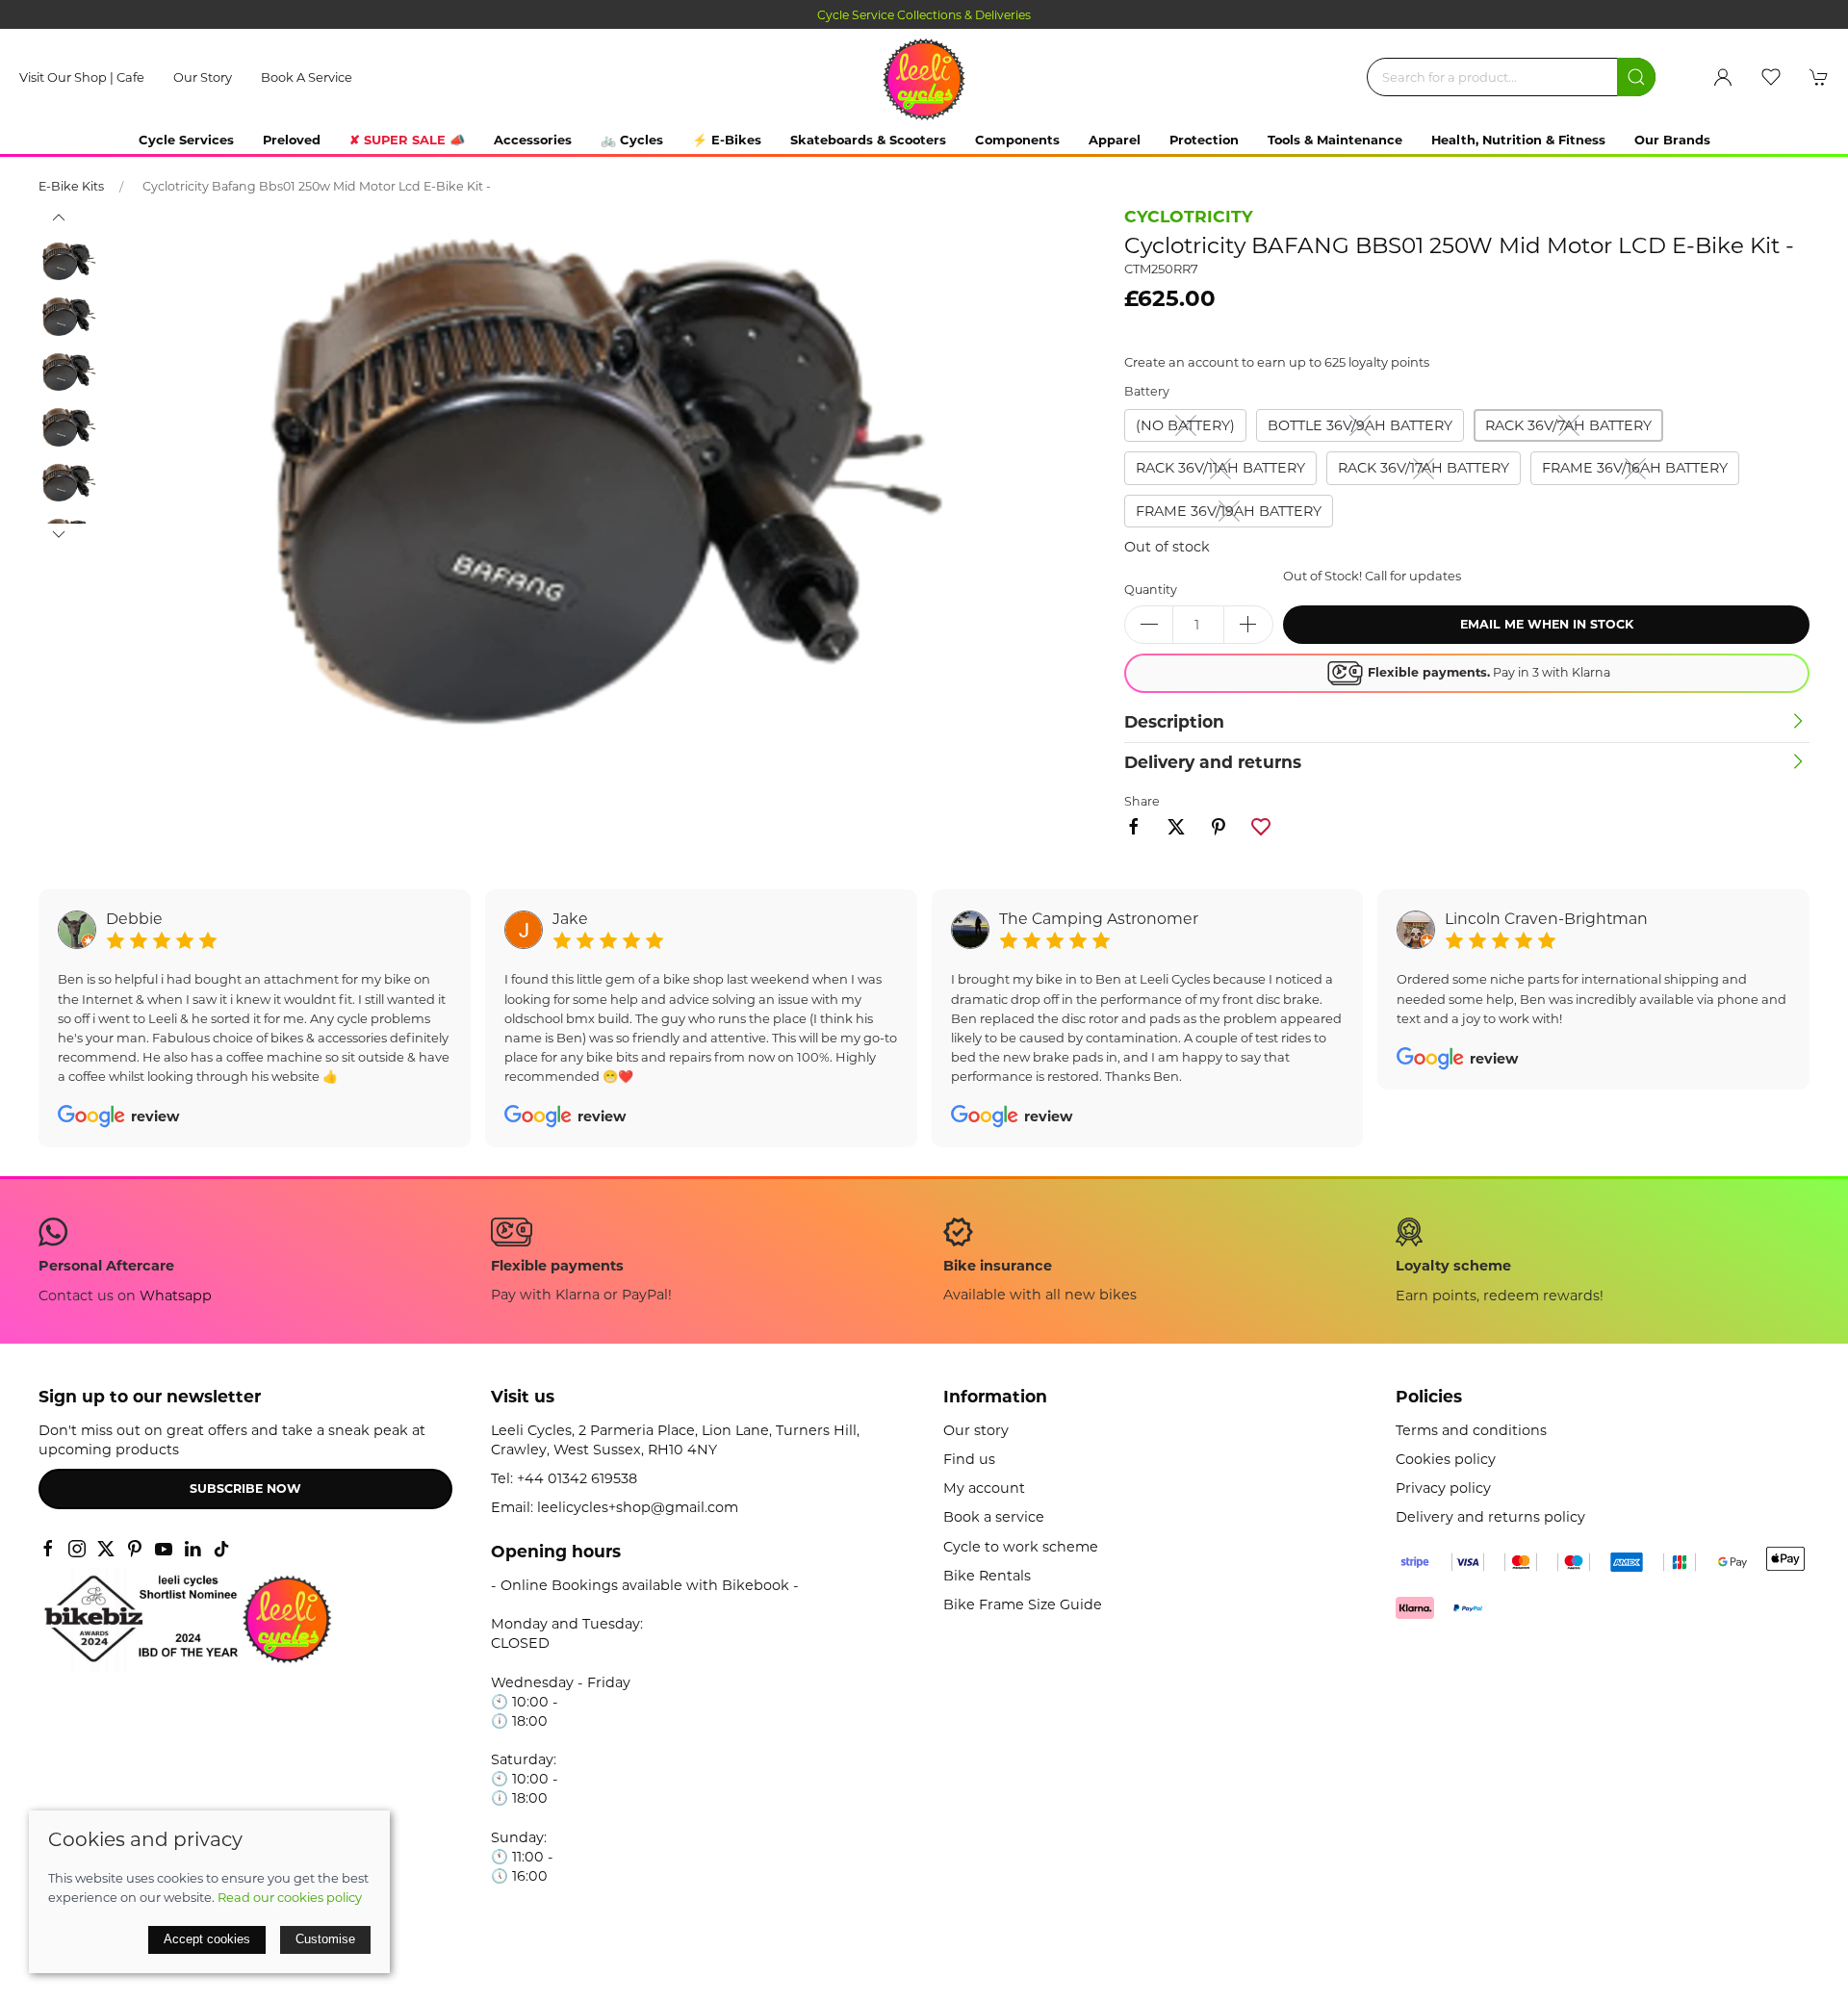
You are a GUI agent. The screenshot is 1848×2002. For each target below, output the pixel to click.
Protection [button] (1204, 140)
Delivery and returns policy (1490, 1517)
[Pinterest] (135, 1549)
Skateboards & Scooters (868, 140)
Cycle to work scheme (1021, 1547)
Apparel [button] (1115, 140)
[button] (1771, 77)
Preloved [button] (292, 140)
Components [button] (1017, 140)
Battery (1147, 391)
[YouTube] (164, 1549)
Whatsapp (176, 1296)
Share (1142, 801)
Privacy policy (1443, 1488)
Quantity (1151, 590)
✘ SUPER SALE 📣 (407, 140)
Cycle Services (186, 140)
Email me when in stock (1547, 624)
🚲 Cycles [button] (632, 140)
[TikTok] (221, 1549)
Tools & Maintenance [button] (1335, 140)
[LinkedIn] (192, 1549)
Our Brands (1672, 140)
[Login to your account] (1723, 77)
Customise (325, 1939)
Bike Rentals (987, 1576)
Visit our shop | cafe (82, 77)
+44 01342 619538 (577, 1478)
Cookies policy (1446, 1459)
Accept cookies (207, 1939)
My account (984, 1488)
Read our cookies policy (290, 1897)
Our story (203, 77)
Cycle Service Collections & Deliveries (622, 15)
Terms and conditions (1471, 1430)
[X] (106, 1549)
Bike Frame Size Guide (1023, 1604)
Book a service (307, 77)
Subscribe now (245, 1489)
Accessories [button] (533, 140)
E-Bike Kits (71, 186)
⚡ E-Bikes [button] (727, 140)
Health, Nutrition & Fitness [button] (1518, 140)
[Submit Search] (1636, 77)
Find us (969, 1459)
